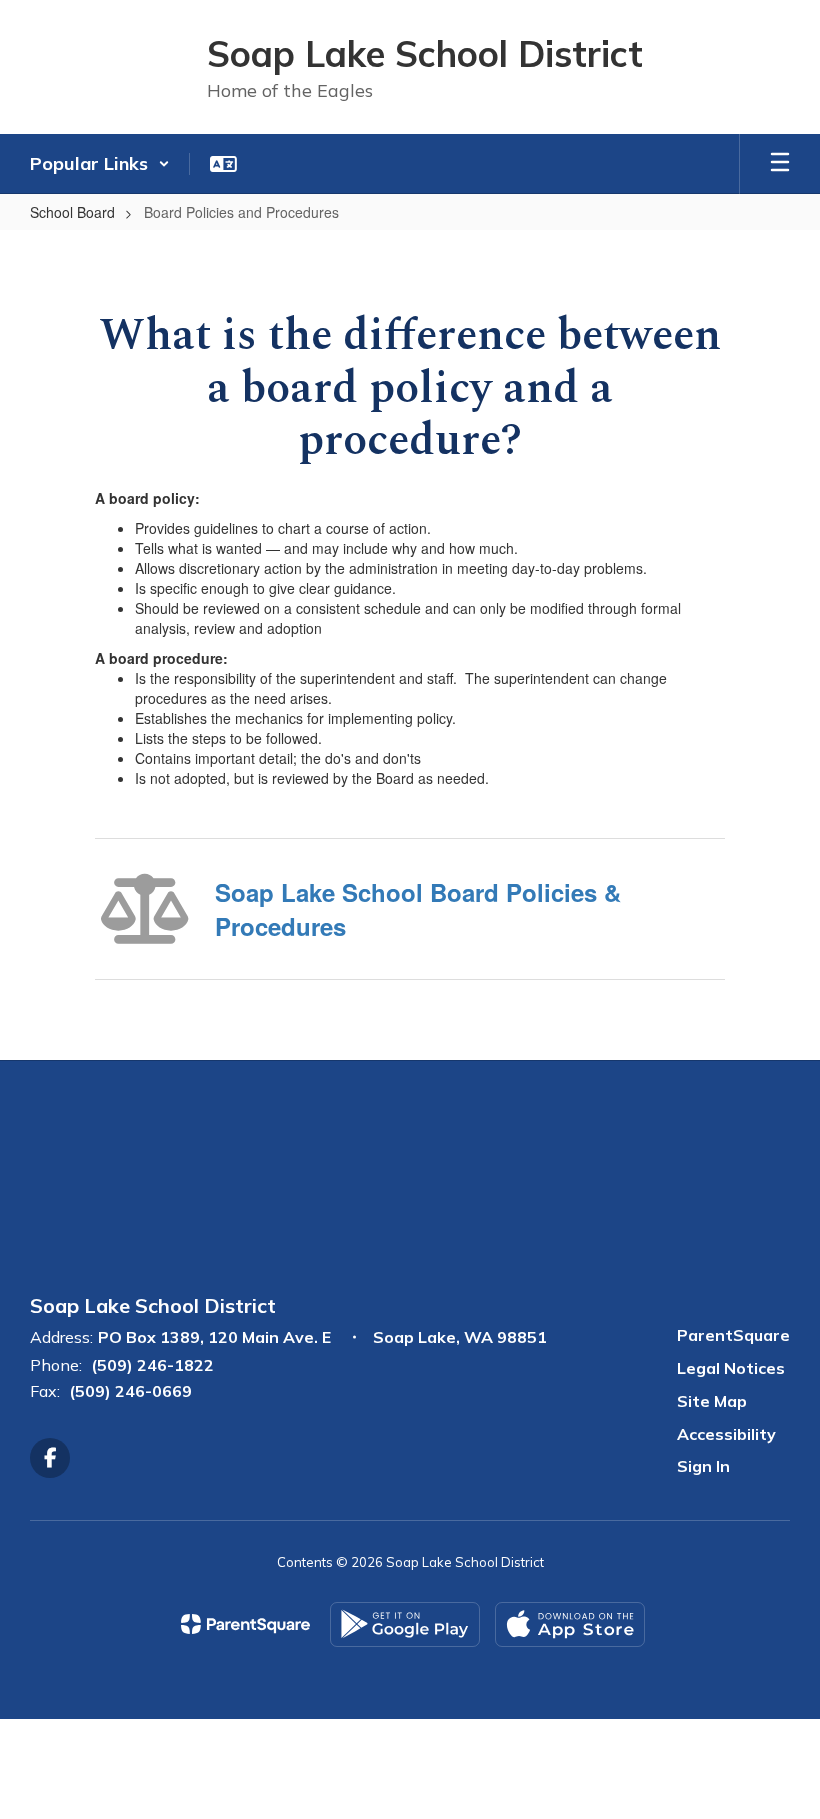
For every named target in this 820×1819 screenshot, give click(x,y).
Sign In (703, 1466)
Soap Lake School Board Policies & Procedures (418, 909)
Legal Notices (731, 1368)
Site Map (712, 1401)
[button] (100, 164)
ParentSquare (733, 1335)
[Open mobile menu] (780, 164)
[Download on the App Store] (570, 1624)
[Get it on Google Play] (405, 1624)
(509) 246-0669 (130, 1391)
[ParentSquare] (245, 1624)
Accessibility (726, 1434)
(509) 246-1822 (152, 1365)
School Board (72, 212)
